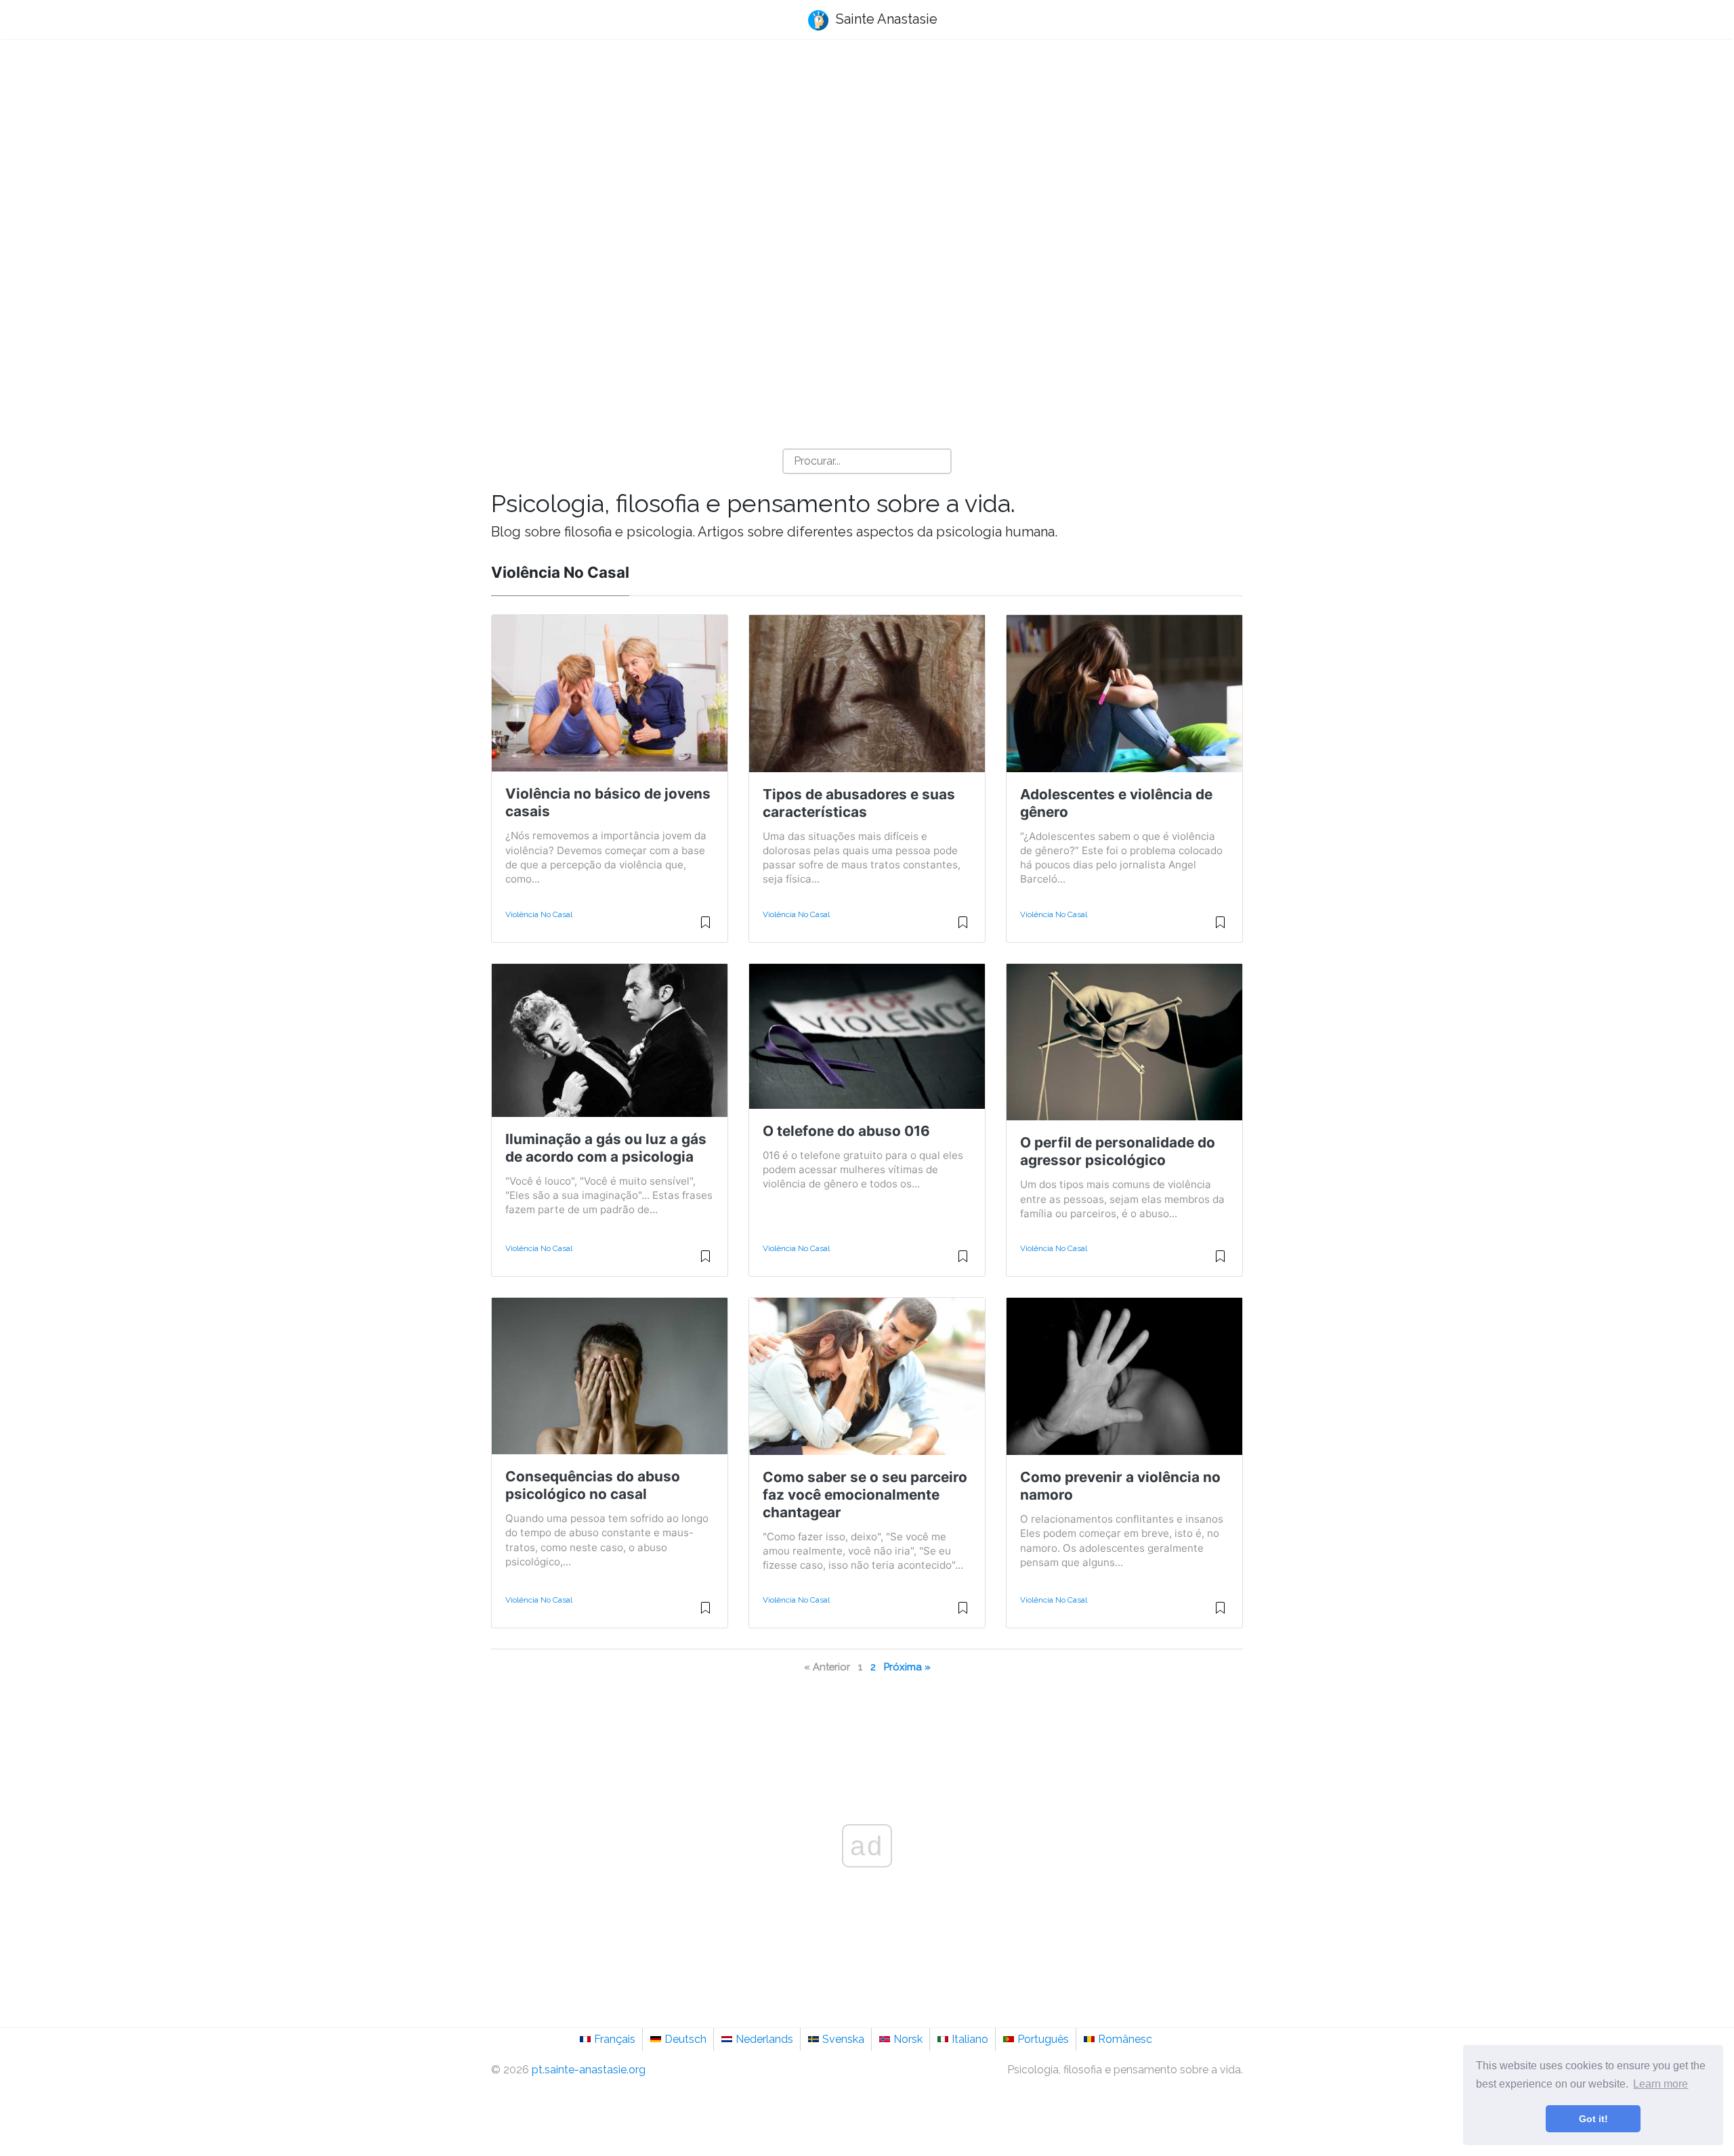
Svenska (843, 2039)
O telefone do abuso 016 (846, 1131)
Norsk (908, 2039)
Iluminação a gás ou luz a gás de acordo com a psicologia (606, 1148)
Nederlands (764, 2039)
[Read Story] (705, 928)
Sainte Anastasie (885, 19)
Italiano (970, 2039)
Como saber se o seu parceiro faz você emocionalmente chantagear (865, 1495)
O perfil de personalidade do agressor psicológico (1118, 1151)
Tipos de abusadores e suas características (859, 803)
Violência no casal (539, 914)
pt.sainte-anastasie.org (589, 2070)
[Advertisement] (867, 156)
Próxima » (907, 1667)
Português (1043, 2039)
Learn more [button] (1661, 2084)
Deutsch (685, 2039)
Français (615, 2039)
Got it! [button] (1593, 2119)
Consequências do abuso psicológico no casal (593, 1485)
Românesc (1125, 2039)
